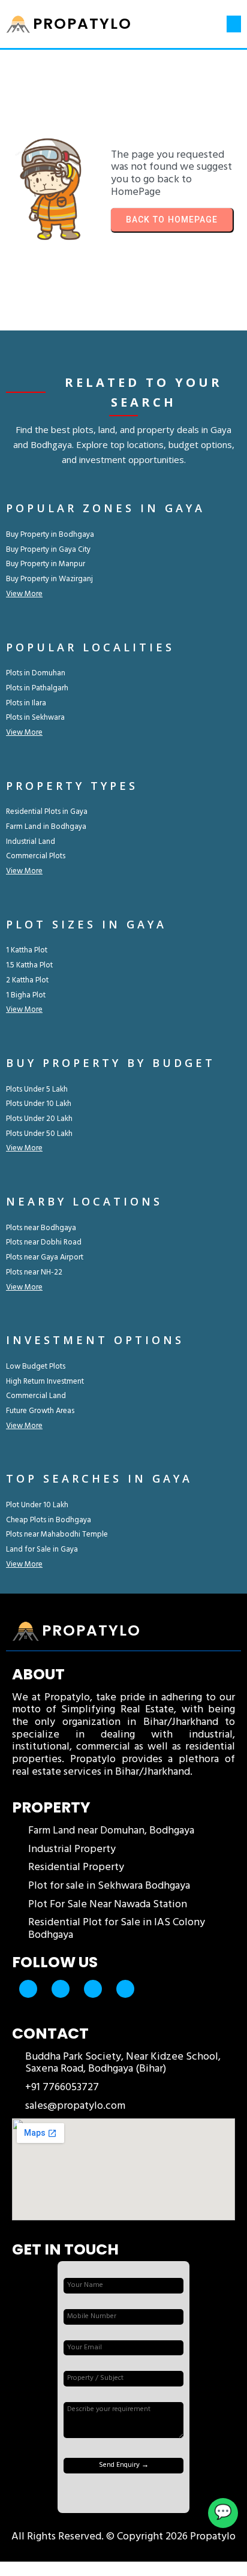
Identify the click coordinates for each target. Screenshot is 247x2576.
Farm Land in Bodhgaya (46, 827)
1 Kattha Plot (27, 950)
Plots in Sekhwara (35, 718)
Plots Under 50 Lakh (39, 1134)
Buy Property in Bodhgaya (50, 535)
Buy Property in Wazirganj (49, 579)
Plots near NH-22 (34, 1272)
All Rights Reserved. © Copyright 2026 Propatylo (123, 2537)
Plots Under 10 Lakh (39, 1104)
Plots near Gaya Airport (45, 1257)
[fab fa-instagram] (93, 1989)
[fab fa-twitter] (61, 1989)
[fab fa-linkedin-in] (125, 1989)
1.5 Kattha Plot (29, 965)
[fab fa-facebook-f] (28, 1989)
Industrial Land (31, 842)
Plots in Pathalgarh (37, 688)
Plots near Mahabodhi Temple (57, 1535)
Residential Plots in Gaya (47, 812)
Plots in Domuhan (36, 673)
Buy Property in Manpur (46, 564)
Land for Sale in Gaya (42, 1549)
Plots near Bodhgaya (41, 1228)
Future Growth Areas (40, 1411)
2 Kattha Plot (27, 980)
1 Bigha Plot (26, 995)
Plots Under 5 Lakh (37, 1089)
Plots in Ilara (26, 703)
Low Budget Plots (36, 1367)
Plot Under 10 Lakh (37, 1505)
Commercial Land (36, 1396)
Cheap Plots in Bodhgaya (49, 1520)
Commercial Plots (36, 856)
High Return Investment (45, 1382)
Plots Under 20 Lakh (39, 1119)
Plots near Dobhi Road (44, 1242)
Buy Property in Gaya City (48, 550)
